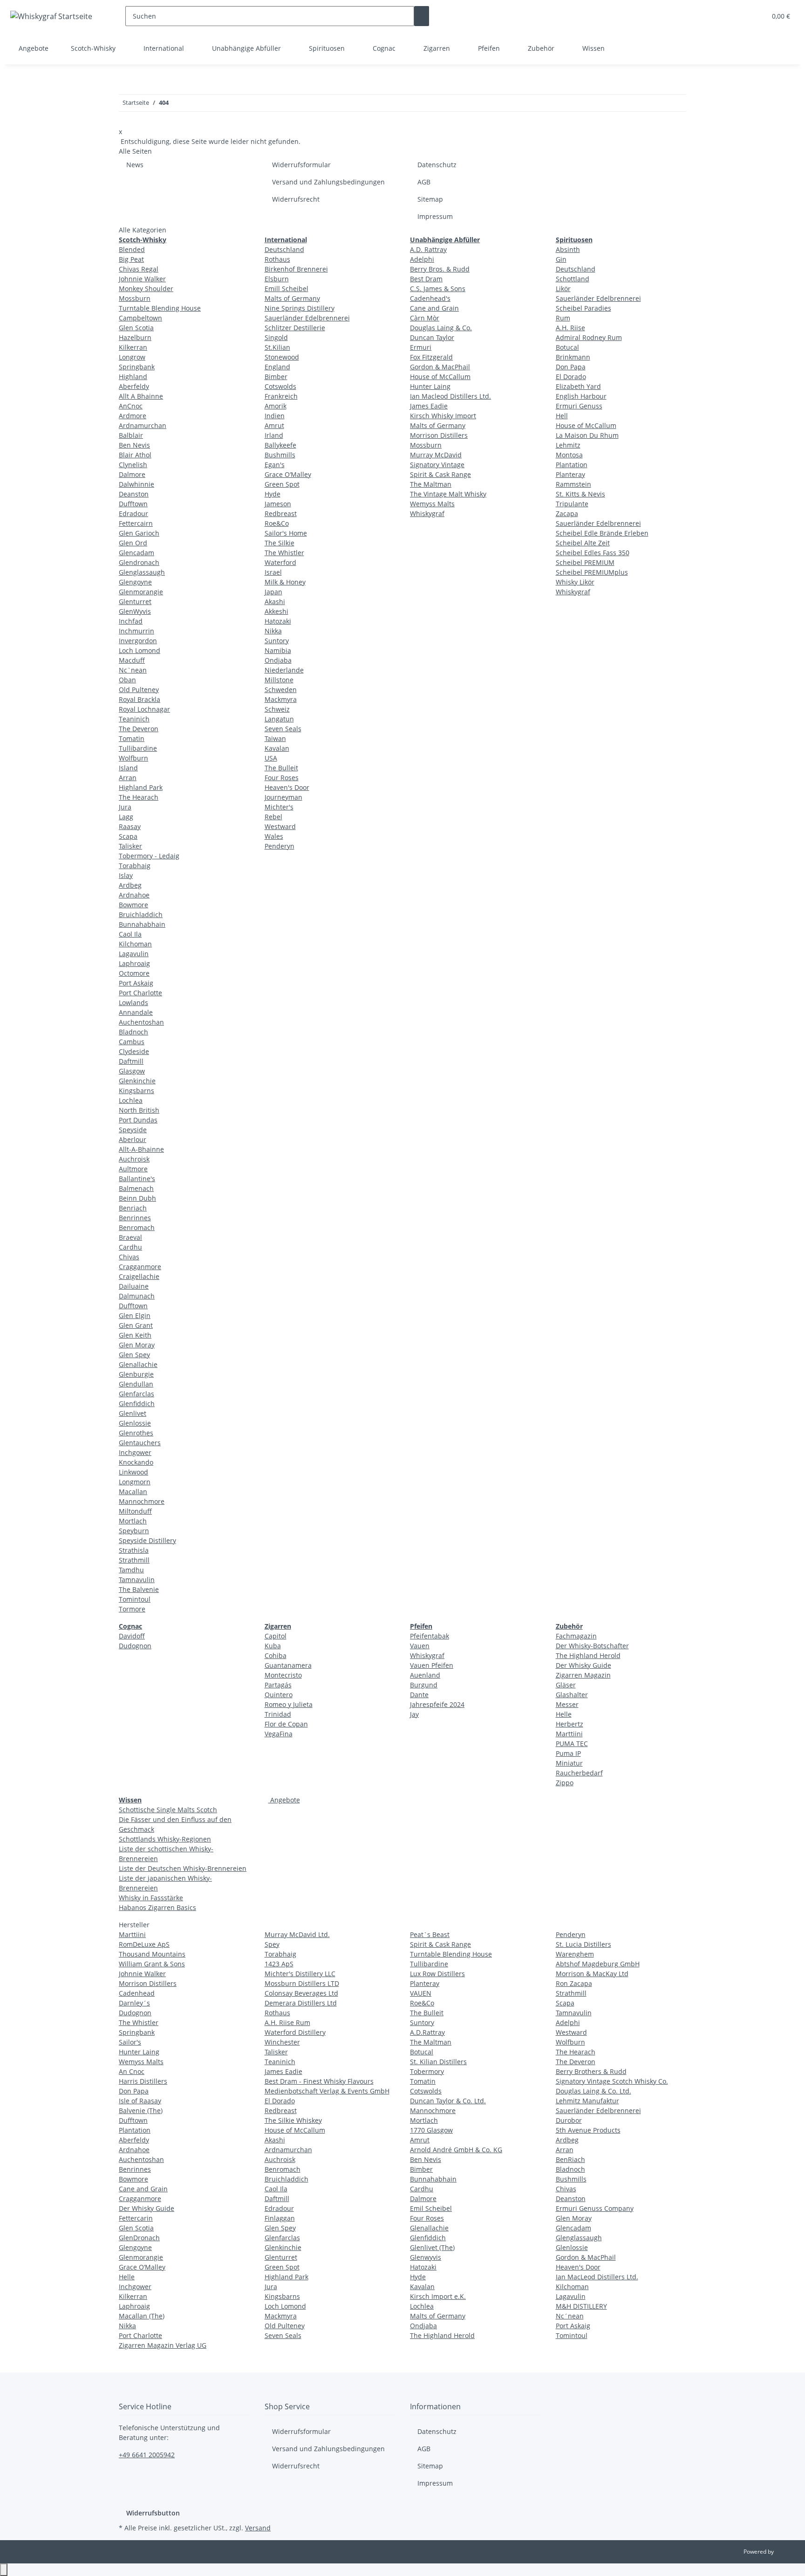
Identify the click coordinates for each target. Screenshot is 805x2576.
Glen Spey (134, 1355)
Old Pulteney (139, 690)
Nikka (273, 631)
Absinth (568, 249)
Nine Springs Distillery (300, 308)
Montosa (569, 455)
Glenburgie (136, 1374)
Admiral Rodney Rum (589, 337)
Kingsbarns (136, 1091)
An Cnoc (132, 2071)
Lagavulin (134, 954)
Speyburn (134, 1531)
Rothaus (277, 259)
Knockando (136, 1462)
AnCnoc (131, 406)
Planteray (570, 474)
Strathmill (134, 1560)
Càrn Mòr (425, 318)
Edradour (133, 513)
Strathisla (134, 1550)
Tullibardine (138, 748)
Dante (419, 1695)
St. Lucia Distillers (583, 1944)
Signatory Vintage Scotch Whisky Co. (612, 2081)
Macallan (133, 1492)
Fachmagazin (576, 1636)
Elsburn (277, 279)
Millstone (279, 680)
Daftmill (131, 1061)
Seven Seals (283, 729)
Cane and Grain (434, 308)
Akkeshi (276, 611)
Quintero (279, 1695)
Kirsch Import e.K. (438, 2296)
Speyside (133, 1130)
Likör (563, 289)
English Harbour (581, 396)
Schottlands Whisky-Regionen (165, 1839)
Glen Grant (136, 1325)
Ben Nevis (134, 445)
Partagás (278, 1685)
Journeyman (283, 797)
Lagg (126, 817)
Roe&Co (277, 523)
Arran (128, 778)
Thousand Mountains (152, 1954)
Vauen (420, 1646)
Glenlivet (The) (432, 2247)
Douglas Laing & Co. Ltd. (594, 2091)
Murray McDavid (436, 455)
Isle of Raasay (140, 2101)
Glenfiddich (137, 1404)
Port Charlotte (140, 993)
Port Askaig (136, 983)
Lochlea (131, 1100)
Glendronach (139, 562)
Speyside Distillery (147, 1540)
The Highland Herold (588, 1655)
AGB (424, 182)
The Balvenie (139, 1589)
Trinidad (278, 1714)
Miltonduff (135, 1511)
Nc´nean (570, 2316)
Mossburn (135, 298)
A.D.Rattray (427, 2032)
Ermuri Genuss (579, 406)
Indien (275, 416)
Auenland (425, 1675)
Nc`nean (133, 670)
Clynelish (133, 465)
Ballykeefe (280, 445)
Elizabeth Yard (578, 386)
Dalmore (132, 474)
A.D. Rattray (428, 249)
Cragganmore (140, 1267)
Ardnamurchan (143, 425)
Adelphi (422, 259)
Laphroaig (134, 963)
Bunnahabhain (142, 924)
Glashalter (572, 1695)
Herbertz (570, 1724)
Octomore (134, 973)
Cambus (132, 1042)
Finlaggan (280, 2218)
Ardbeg (130, 885)
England (277, 367)
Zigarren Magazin (583, 1675)
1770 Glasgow (431, 2130)
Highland (133, 377)
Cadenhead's (430, 298)
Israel (273, 572)
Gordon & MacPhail (440, 367)
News (135, 165)
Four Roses (282, 778)
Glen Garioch (139, 533)
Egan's (275, 465)
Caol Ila (130, 934)
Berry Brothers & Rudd (591, 2071)
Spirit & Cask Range (440, 474)
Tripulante (572, 504)
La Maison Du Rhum (587, 435)
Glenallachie (138, 1364)
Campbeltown (140, 318)
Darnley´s (134, 2003)
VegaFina (279, 1734)
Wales (274, 836)
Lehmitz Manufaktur (587, 2101)
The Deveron (139, 729)
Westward (280, 826)
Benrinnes (135, 1218)
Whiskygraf (427, 513)
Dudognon (135, 1646)
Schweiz (277, 709)
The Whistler (284, 553)
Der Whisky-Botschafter (592, 1646)
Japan (273, 592)
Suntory (277, 641)
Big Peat (131, 259)
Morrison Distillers (439, 435)
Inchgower (135, 1452)
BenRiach (570, 2159)
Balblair (131, 435)
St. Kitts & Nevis (580, 494)
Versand (258, 2528)
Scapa (128, 836)
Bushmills (280, 455)
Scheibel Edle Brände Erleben (602, 533)
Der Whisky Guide (583, 1665)
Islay (126, 875)
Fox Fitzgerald (431, 357)
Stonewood (282, 357)
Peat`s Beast (430, 1934)
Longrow (132, 357)
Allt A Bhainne (141, 396)
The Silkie (280, 543)
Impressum (435, 216)
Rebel (273, 817)
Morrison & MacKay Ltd (592, 1974)
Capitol (276, 1636)
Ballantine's (137, 1179)
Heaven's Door (287, 787)
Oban (127, 680)
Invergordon (138, 641)
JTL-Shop (786, 2552)
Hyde (273, 494)
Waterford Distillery (295, 2032)
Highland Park (141, 787)
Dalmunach (137, 1296)
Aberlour (133, 1139)
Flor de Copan (286, 1724)
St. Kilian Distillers (438, 2062)
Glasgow (132, 1071)
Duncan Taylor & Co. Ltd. (448, 2101)
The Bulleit (281, 768)
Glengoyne (135, 582)
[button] (740, 16)
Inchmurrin (136, 631)
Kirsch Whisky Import (443, 416)
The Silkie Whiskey (293, 2120)
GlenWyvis (135, 611)
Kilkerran (133, 347)
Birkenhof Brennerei (296, 269)
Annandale (136, 1012)
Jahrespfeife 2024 (437, 1704)
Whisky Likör (575, 582)
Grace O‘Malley (288, 474)
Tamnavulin (137, 1580)
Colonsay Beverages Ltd (301, 1993)
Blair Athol (135, 455)
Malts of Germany (292, 298)
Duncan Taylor (432, 337)
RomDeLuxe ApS (144, 1944)
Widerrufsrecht (296, 199)
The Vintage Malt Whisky (448, 494)
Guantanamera (288, 1665)
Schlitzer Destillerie (295, 328)
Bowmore (133, 905)
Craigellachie (139, 1276)
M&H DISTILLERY (581, 2306)
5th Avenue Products (588, 2130)
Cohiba (276, 1655)
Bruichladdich (141, 914)
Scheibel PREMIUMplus (592, 572)
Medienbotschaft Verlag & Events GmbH (327, 2091)
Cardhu (130, 1247)
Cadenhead (137, 1993)
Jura (125, 807)
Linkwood (133, 1472)
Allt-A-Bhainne (141, 1149)
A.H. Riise (570, 328)
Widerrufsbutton (153, 2513)
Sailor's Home (286, 533)
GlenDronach (139, 2238)
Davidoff (132, 1636)
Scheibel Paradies (583, 308)
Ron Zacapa (574, 1983)
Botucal (567, 347)
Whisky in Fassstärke (151, 1898)
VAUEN (421, 1993)
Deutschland (284, 249)
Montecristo (283, 1675)
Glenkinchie (137, 1081)
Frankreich (281, 396)
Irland (274, 435)
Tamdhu (131, 1570)
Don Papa (571, 367)
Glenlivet (133, 1413)
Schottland (573, 279)
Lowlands (133, 1003)
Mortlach (133, 1521)
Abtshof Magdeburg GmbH (598, 1964)
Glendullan (136, 1384)
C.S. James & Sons (438, 289)
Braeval (130, 1237)
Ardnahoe (134, 895)
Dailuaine (134, 1286)
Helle (564, 1714)
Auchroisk (134, 1159)
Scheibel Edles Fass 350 (593, 553)
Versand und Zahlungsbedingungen (328, 182)
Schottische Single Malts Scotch (168, 1810)
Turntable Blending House (160, 308)
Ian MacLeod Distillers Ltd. (597, 2277)
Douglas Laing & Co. (441, 328)
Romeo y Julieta (289, 1704)
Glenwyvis (426, 2257)
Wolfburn (133, 758)
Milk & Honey (285, 582)
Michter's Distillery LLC (300, 1974)
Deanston (134, 494)
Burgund (424, 1685)
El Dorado (571, 377)
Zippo (565, 1783)
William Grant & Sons (152, 1964)
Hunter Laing (430, 386)
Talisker (130, 846)
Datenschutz (437, 165)
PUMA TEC (572, 1743)
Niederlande (284, 670)
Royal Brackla (140, 699)
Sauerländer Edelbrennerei (307, 318)
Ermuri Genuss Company (595, 2208)
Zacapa (567, 513)
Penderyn (280, 846)
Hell (562, 416)
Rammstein (573, 484)
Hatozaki (278, 621)
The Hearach (139, 797)
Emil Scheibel (431, 2208)
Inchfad (131, 621)
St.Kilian (277, 347)
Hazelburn (135, 337)
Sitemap (430, 199)
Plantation (572, 465)
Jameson (278, 504)
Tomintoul (135, 1599)
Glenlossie (135, 1423)
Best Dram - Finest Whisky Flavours (319, 2081)
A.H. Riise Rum (287, 2022)
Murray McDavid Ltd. (297, 1934)
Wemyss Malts (432, 504)
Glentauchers (140, 1443)
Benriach (133, 1208)
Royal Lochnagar (144, 709)
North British (139, 1110)
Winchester (282, 2042)
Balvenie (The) (141, 2110)
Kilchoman (135, 944)
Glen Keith (135, 1335)
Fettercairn (136, 523)
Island (128, 768)
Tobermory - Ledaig (149, 856)
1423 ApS (279, 1964)
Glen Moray (137, 1345)
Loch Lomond (140, 650)
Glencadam (136, 553)
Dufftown (133, 504)
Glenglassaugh (142, 572)
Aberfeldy (134, 386)
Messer (567, 1704)
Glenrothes (136, 1433)
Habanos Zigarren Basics (157, 1907)
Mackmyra (281, 699)
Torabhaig (135, 866)
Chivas (129, 1257)
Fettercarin (136, 2218)
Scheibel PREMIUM (585, 562)
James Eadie (429, 406)
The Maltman (431, 484)
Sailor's (130, 2042)
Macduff (132, 660)
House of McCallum (440, 377)
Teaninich (134, 719)
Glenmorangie (141, 592)
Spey (272, 1944)
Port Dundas (138, 1120)
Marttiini (569, 1734)
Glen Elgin (135, 1315)
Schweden (281, 690)
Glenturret (135, 602)
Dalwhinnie (136, 484)
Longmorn (135, 1482)
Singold (276, 337)
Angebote (284, 1800)
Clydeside (134, 1051)
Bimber (276, 377)
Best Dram (426, 279)
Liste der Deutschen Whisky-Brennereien (183, 1868)
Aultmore (133, 1169)
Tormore (132, 1609)
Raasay (130, 826)
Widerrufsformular (301, 165)
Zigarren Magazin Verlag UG (163, 2345)
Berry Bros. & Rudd (440, 269)
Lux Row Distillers (437, 1974)
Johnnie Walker (142, 279)
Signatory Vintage (437, 465)
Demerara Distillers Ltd (301, 2003)
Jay (414, 1714)
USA (271, 758)
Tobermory (427, 2071)
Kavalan (277, 748)
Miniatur (569, 1763)
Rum (563, 318)
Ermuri (421, 347)
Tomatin (132, 738)
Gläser (566, 1685)
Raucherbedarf (579, 1773)
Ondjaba (278, 660)
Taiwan (275, 738)
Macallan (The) (142, 2316)
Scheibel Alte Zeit (583, 543)
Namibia (278, 650)
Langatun (279, 719)
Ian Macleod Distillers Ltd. (450, 396)
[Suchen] (422, 16)
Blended (132, 249)
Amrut (274, 425)
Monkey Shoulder (146, 289)
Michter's (279, 807)
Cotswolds (280, 386)
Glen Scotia (136, 328)
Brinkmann (573, 357)
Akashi (275, 602)
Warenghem (575, 1954)
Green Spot (282, 484)
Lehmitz (568, 445)
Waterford (280, 562)
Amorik (276, 406)
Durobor (569, 2120)
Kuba (273, 1646)
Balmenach (136, 1188)
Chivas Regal (139, 269)
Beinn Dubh (137, 1198)
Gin (561, 259)
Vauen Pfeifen (432, 1665)
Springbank (137, 367)
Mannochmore (142, 1501)
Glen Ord (133, 543)
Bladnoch (133, 1032)
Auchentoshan (141, 1022)
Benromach (137, 1227)
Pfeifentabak (430, 1636)
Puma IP (568, 1753)
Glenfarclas (136, 1394)
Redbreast (281, 513)
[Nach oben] (4, 2570)
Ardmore (133, 416)
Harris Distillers (143, 2081)
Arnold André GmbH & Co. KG (456, 2150)
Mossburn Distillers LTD (302, 1983)
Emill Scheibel (287, 289)
